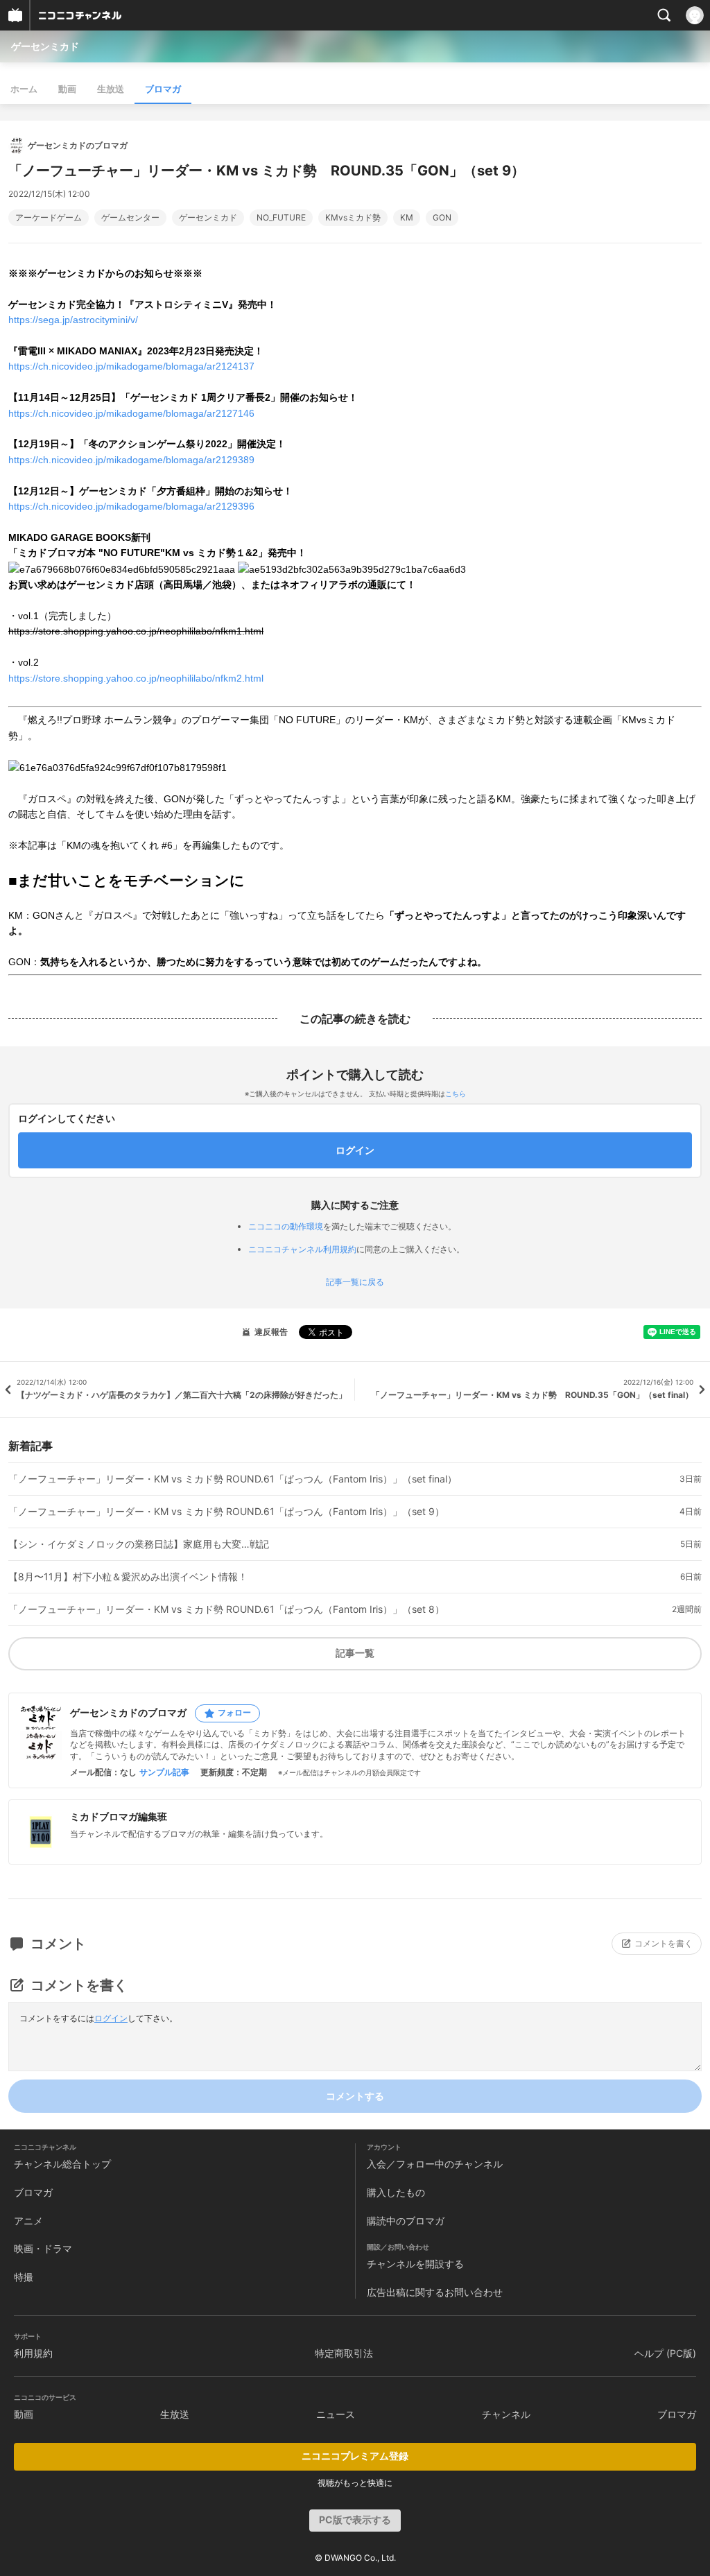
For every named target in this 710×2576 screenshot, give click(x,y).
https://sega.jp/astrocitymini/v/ (73, 320)
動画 (67, 89)
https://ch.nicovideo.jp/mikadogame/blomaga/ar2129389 (131, 460)
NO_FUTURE (281, 218)
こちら (456, 1093)
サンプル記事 (164, 1772)
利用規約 (33, 2353)
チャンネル (506, 2414)
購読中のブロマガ (406, 2221)
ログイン (111, 2018)
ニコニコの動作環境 (286, 1226)
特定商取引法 (344, 2353)
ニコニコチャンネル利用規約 (302, 1249)
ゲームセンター (130, 218)
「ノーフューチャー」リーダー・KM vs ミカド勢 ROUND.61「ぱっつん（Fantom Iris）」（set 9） (226, 1512)
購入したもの (396, 2192)
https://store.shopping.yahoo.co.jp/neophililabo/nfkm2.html (136, 678)
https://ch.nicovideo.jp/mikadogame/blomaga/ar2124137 (131, 366)
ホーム (24, 89)
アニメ (28, 2221)
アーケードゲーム (49, 218)
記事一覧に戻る (355, 1282)
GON (442, 218)
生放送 (111, 89)
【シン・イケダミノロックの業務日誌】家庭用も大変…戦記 (139, 1544)
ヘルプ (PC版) (665, 2353)
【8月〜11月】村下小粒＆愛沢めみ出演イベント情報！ (128, 1577)
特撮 (24, 2277)
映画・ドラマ (43, 2248)
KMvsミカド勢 (353, 218)
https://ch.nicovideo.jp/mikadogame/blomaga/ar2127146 (131, 413)
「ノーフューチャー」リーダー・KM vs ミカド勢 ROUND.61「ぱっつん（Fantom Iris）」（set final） (233, 1479)
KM (407, 218)
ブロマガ (163, 89)
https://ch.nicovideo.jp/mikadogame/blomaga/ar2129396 (131, 506)
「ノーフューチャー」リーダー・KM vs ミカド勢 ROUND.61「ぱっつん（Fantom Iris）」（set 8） (226, 1609)
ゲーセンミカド (45, 46)
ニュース (336, 2414)
